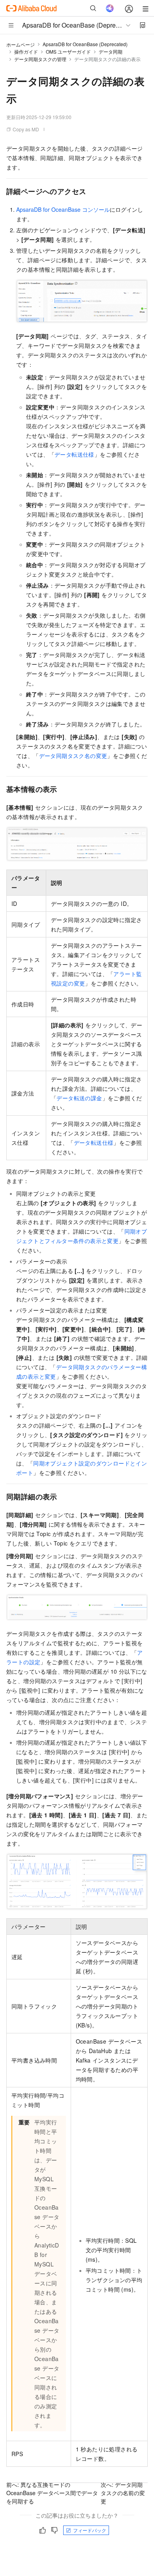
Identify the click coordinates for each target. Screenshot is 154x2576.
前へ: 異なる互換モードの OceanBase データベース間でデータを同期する (52, 2493)
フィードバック (90, 2530)
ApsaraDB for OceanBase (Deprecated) (85, 44)
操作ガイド (26, 51)
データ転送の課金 (79, 1098)
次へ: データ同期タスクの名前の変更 (123, 2493)
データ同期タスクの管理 (40, 59)
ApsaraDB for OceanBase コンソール (63, 209)
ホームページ (21, 44)
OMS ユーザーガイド (68, 51)
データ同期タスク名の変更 (73, 756)
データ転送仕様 (74, 454)
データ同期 (111, 51)
